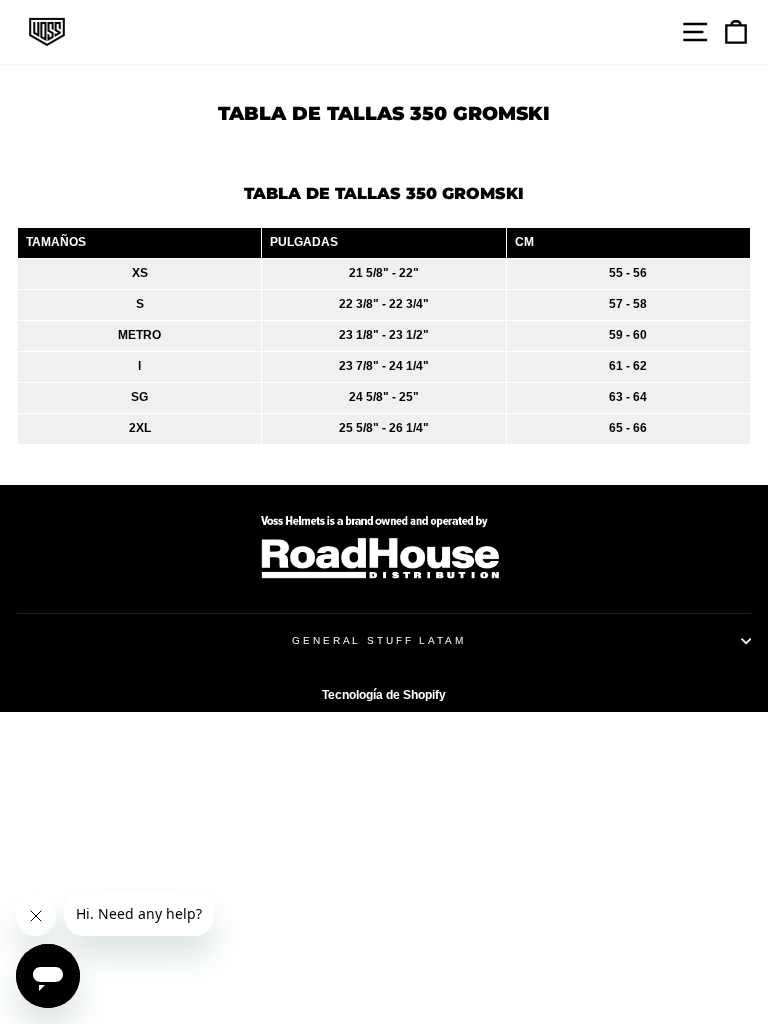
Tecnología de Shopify (384, 695)
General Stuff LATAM (379, 640)
